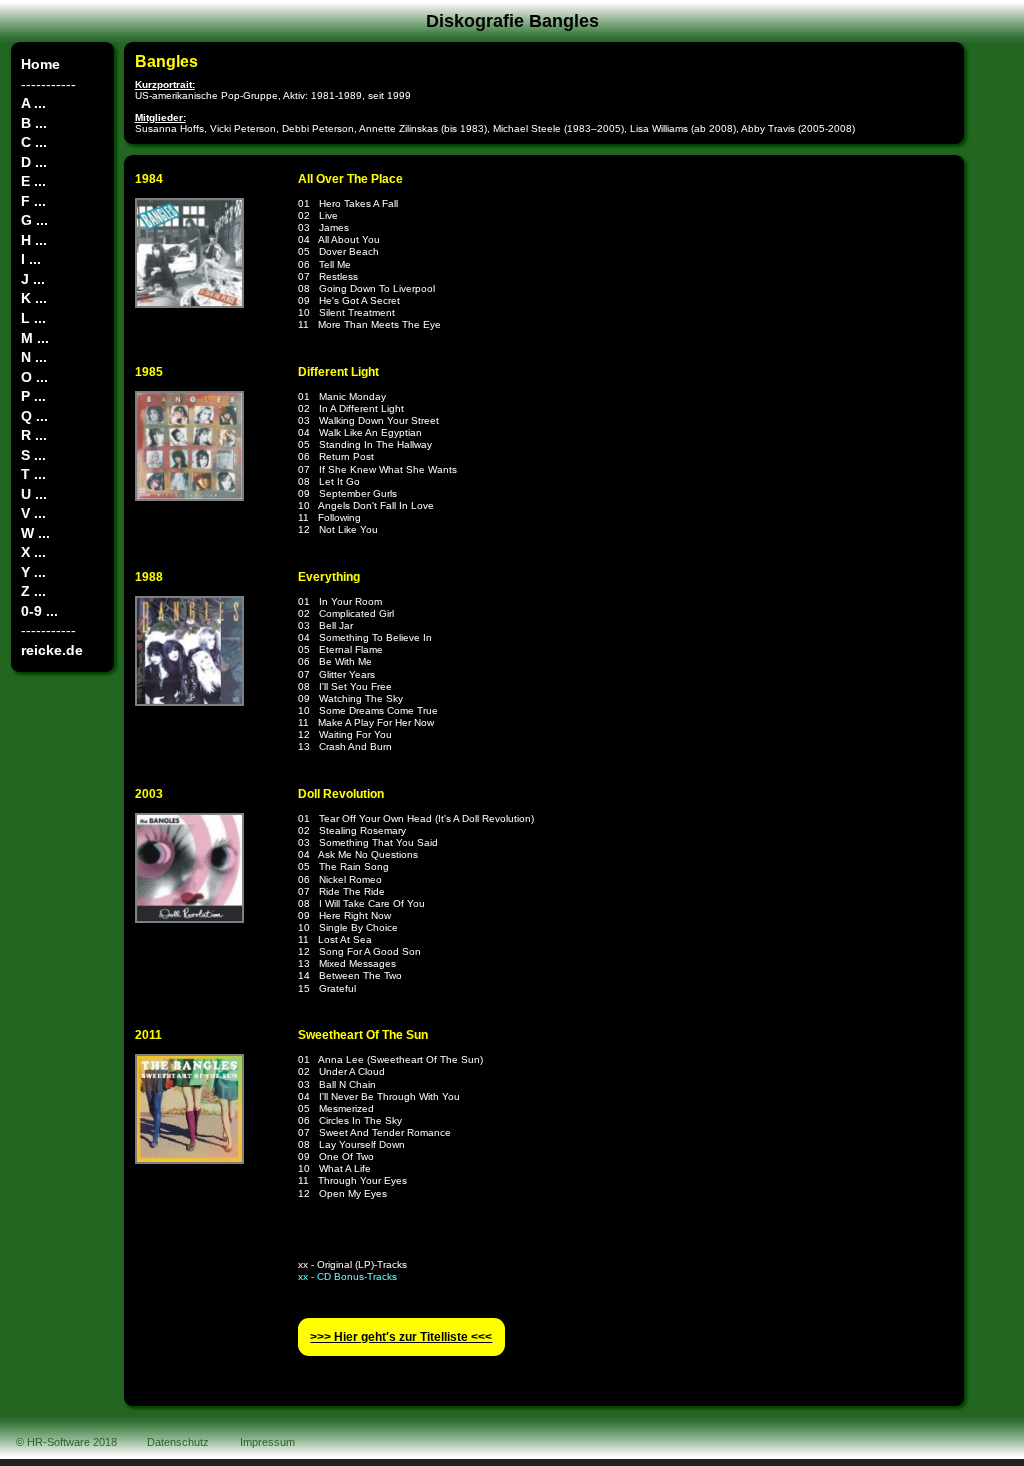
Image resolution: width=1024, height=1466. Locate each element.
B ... (34, 123)
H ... (34, 240)
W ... (35, 533)
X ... (33, 552)
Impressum (267, 1442)
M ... (35, 338)
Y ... (33, 572)
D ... (34, 162)
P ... (33, 396)
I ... (31, 259)
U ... (34, 494)
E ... (33, 181)
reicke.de (52, 650)
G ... (34, 220)
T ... (33, 474)
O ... (34, 377)
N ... (34, 357)
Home (40, 64)
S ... (33, 455)
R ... (34, 435)
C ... (34, 142)
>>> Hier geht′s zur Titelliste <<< (401, 1337)
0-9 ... (39, 611)
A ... (33, 103)
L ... (33, 318)
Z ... (33, 591)
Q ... (34, 416)
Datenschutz (178, 1442)
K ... (34, 298)
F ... (33, 201)
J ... (33, 279)
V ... (33, 513)
